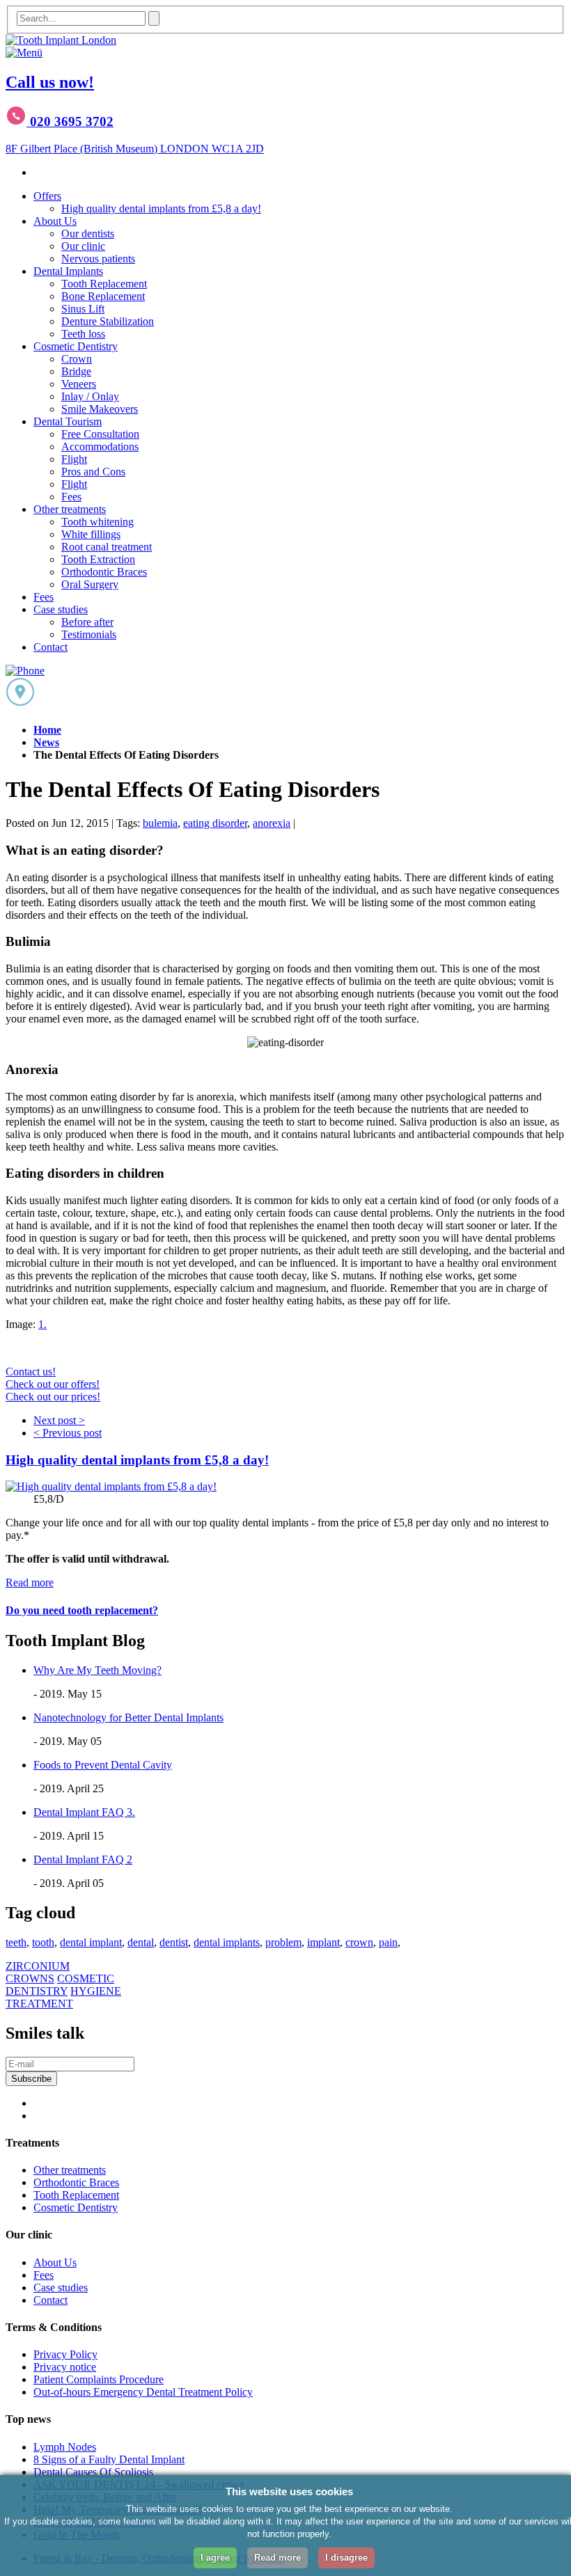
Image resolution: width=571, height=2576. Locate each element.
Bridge (76, 371)
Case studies (61, 609)
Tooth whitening (97, 522)
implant (323, 1942)
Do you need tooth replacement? (82, 1610)
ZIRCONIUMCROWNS (38, 1972)
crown (359, 1942)
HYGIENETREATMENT (63, 1997)
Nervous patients (98, 259)
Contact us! (31, 1372)
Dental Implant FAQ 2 (83, 1859)
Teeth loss (83, 334)
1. (42, 1324)
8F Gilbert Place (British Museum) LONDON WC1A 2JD (135, 149)
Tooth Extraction (98, 559)
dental (141, 1942)
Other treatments (70, 509)
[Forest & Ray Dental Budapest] (61, 40)
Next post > (59, 1420)
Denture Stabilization (108, 321)
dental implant (91, 1942)
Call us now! (50, 82)
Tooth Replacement (104, 284)
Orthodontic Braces (104, 572)
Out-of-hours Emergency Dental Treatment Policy (143, 2392)
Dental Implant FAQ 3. (84, 1812)
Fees (71, 497)
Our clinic (83, 246)
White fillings (91, 534)
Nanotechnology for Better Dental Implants (128, 1717)
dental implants (227, 1942)
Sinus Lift (83, 309)
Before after (87, 622)
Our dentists (88, 234)
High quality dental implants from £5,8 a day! (161, 208)
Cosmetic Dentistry (76, 346)
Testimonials (89, 634)
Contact (50, 647)
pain (388, 1942)
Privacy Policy (65, 2354)
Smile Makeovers (100, 409)
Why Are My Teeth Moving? (97, 1670)
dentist (174, 1942)
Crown (77, 359)
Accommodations (100, 447)
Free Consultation (100, 434)
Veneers (79, 384)
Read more (30, 1582)
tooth (43, 1942)
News (46, 742)
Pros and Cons (93, 472)
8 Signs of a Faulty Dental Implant (109, 2459)
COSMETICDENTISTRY (60, 1985)
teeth (16, 1942)
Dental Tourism (68, 421)
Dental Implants (68, 271)
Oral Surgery (90, 584)
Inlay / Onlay (90, 396)
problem (283, 1942)
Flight (74, 459)
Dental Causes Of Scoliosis (93, 2472)
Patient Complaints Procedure (99, 2379)
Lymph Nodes (65, 2447)
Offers (47, 196)
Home (47, 730)
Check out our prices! (53, 1397)
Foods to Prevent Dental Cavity (103, 1765)
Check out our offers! (53, 1384)
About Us (55, 221)
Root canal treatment (107, 547)
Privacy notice (65, 2367)
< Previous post (68, 1433)
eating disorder (215, 823)
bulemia (160, 823)
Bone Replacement (103, 296)
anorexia (272, 823)
